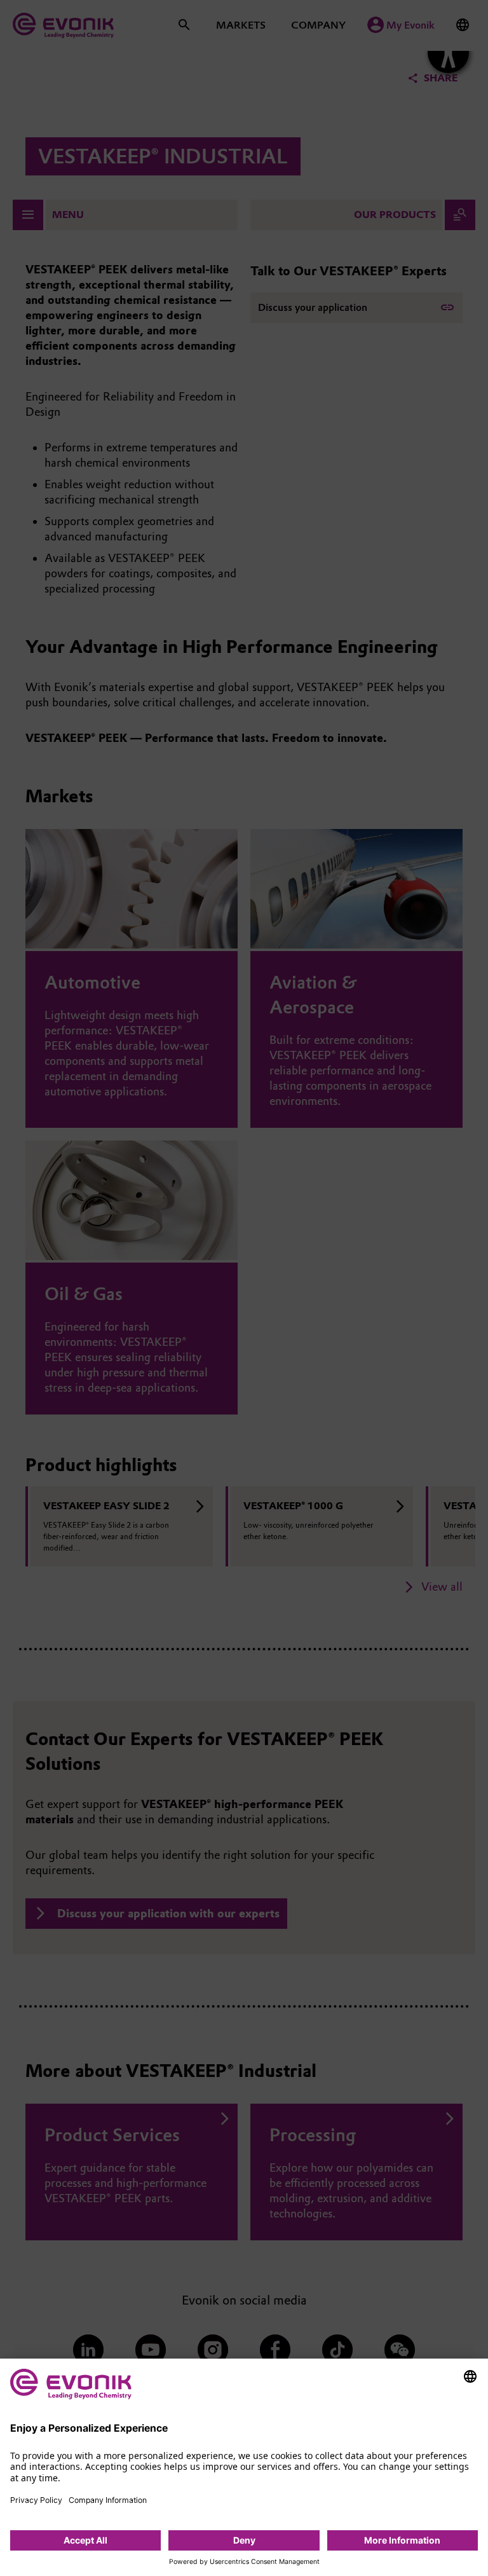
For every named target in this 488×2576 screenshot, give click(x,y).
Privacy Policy (36, 2500)
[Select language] (470, 2376)
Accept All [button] (85, 2540)
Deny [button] (244, 2540)
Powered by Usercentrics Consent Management (244, 2562)
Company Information (108, 2500)
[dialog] (244, 2467)
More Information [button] (402, 2540)
